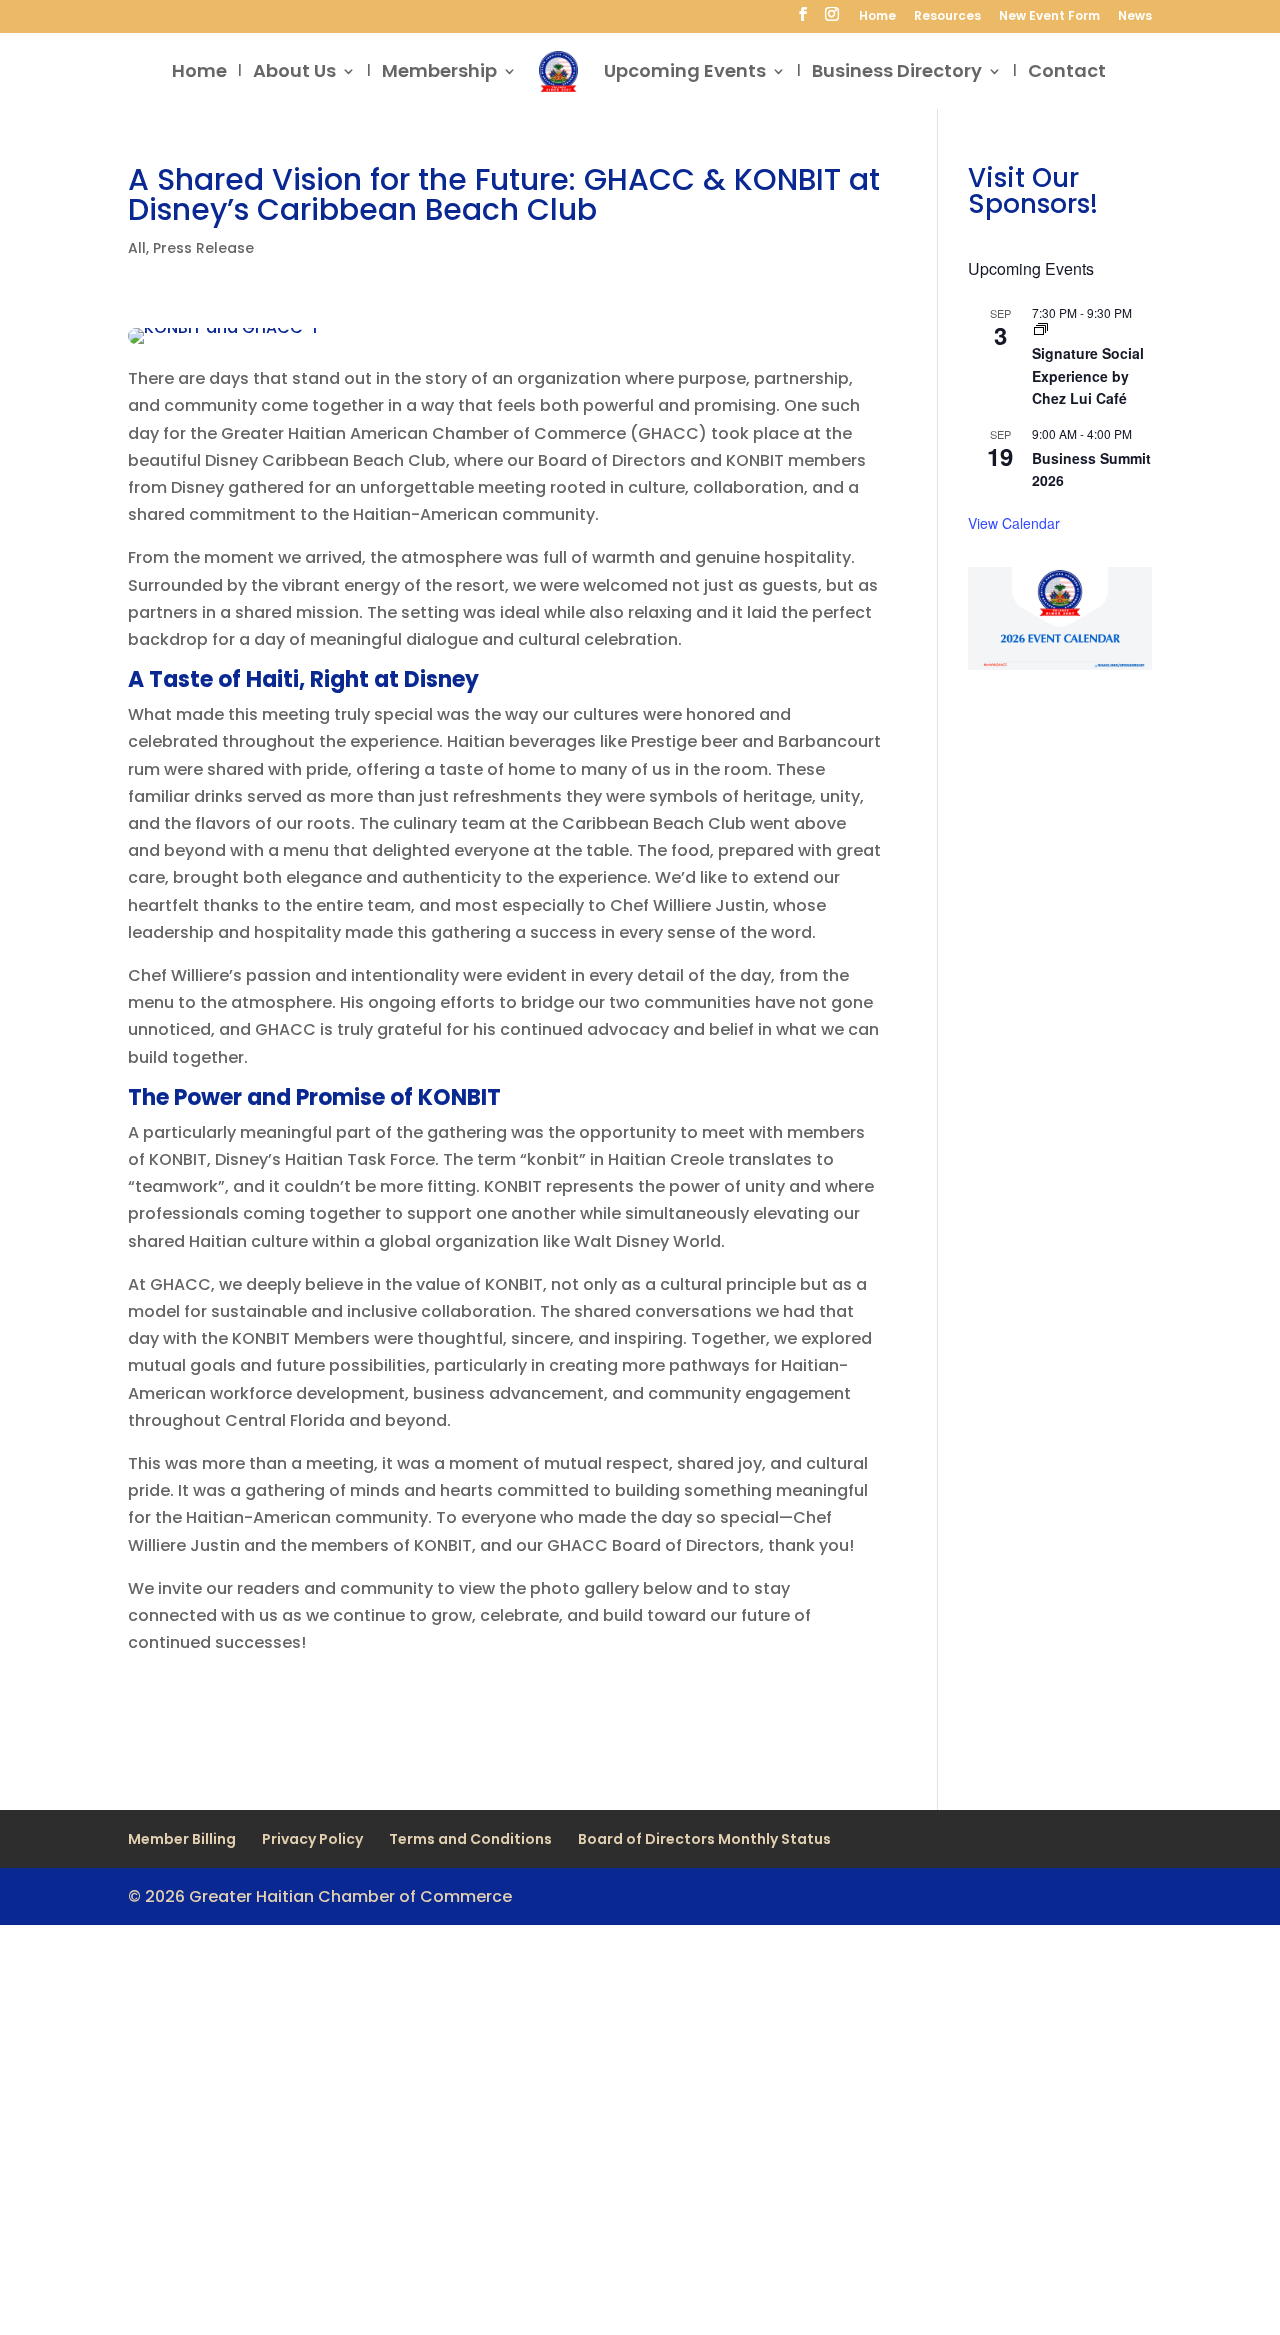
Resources (947, 17)
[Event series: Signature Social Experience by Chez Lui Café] (1041, 329)
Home (877, 17)
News (1135, 17)
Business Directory (897, 73)
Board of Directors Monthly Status (704, 1839)
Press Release (203, 248)
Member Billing (182, 1839)
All (137, 248)
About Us (294, 73)
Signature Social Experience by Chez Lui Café (1088, 375)
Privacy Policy (312, 1839)
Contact (1067, 73)
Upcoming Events (685, 73)
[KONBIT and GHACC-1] (222, 343)
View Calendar (1014, 523)
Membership (439, 73)
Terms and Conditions (470, 1839)
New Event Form (1049, 17)
